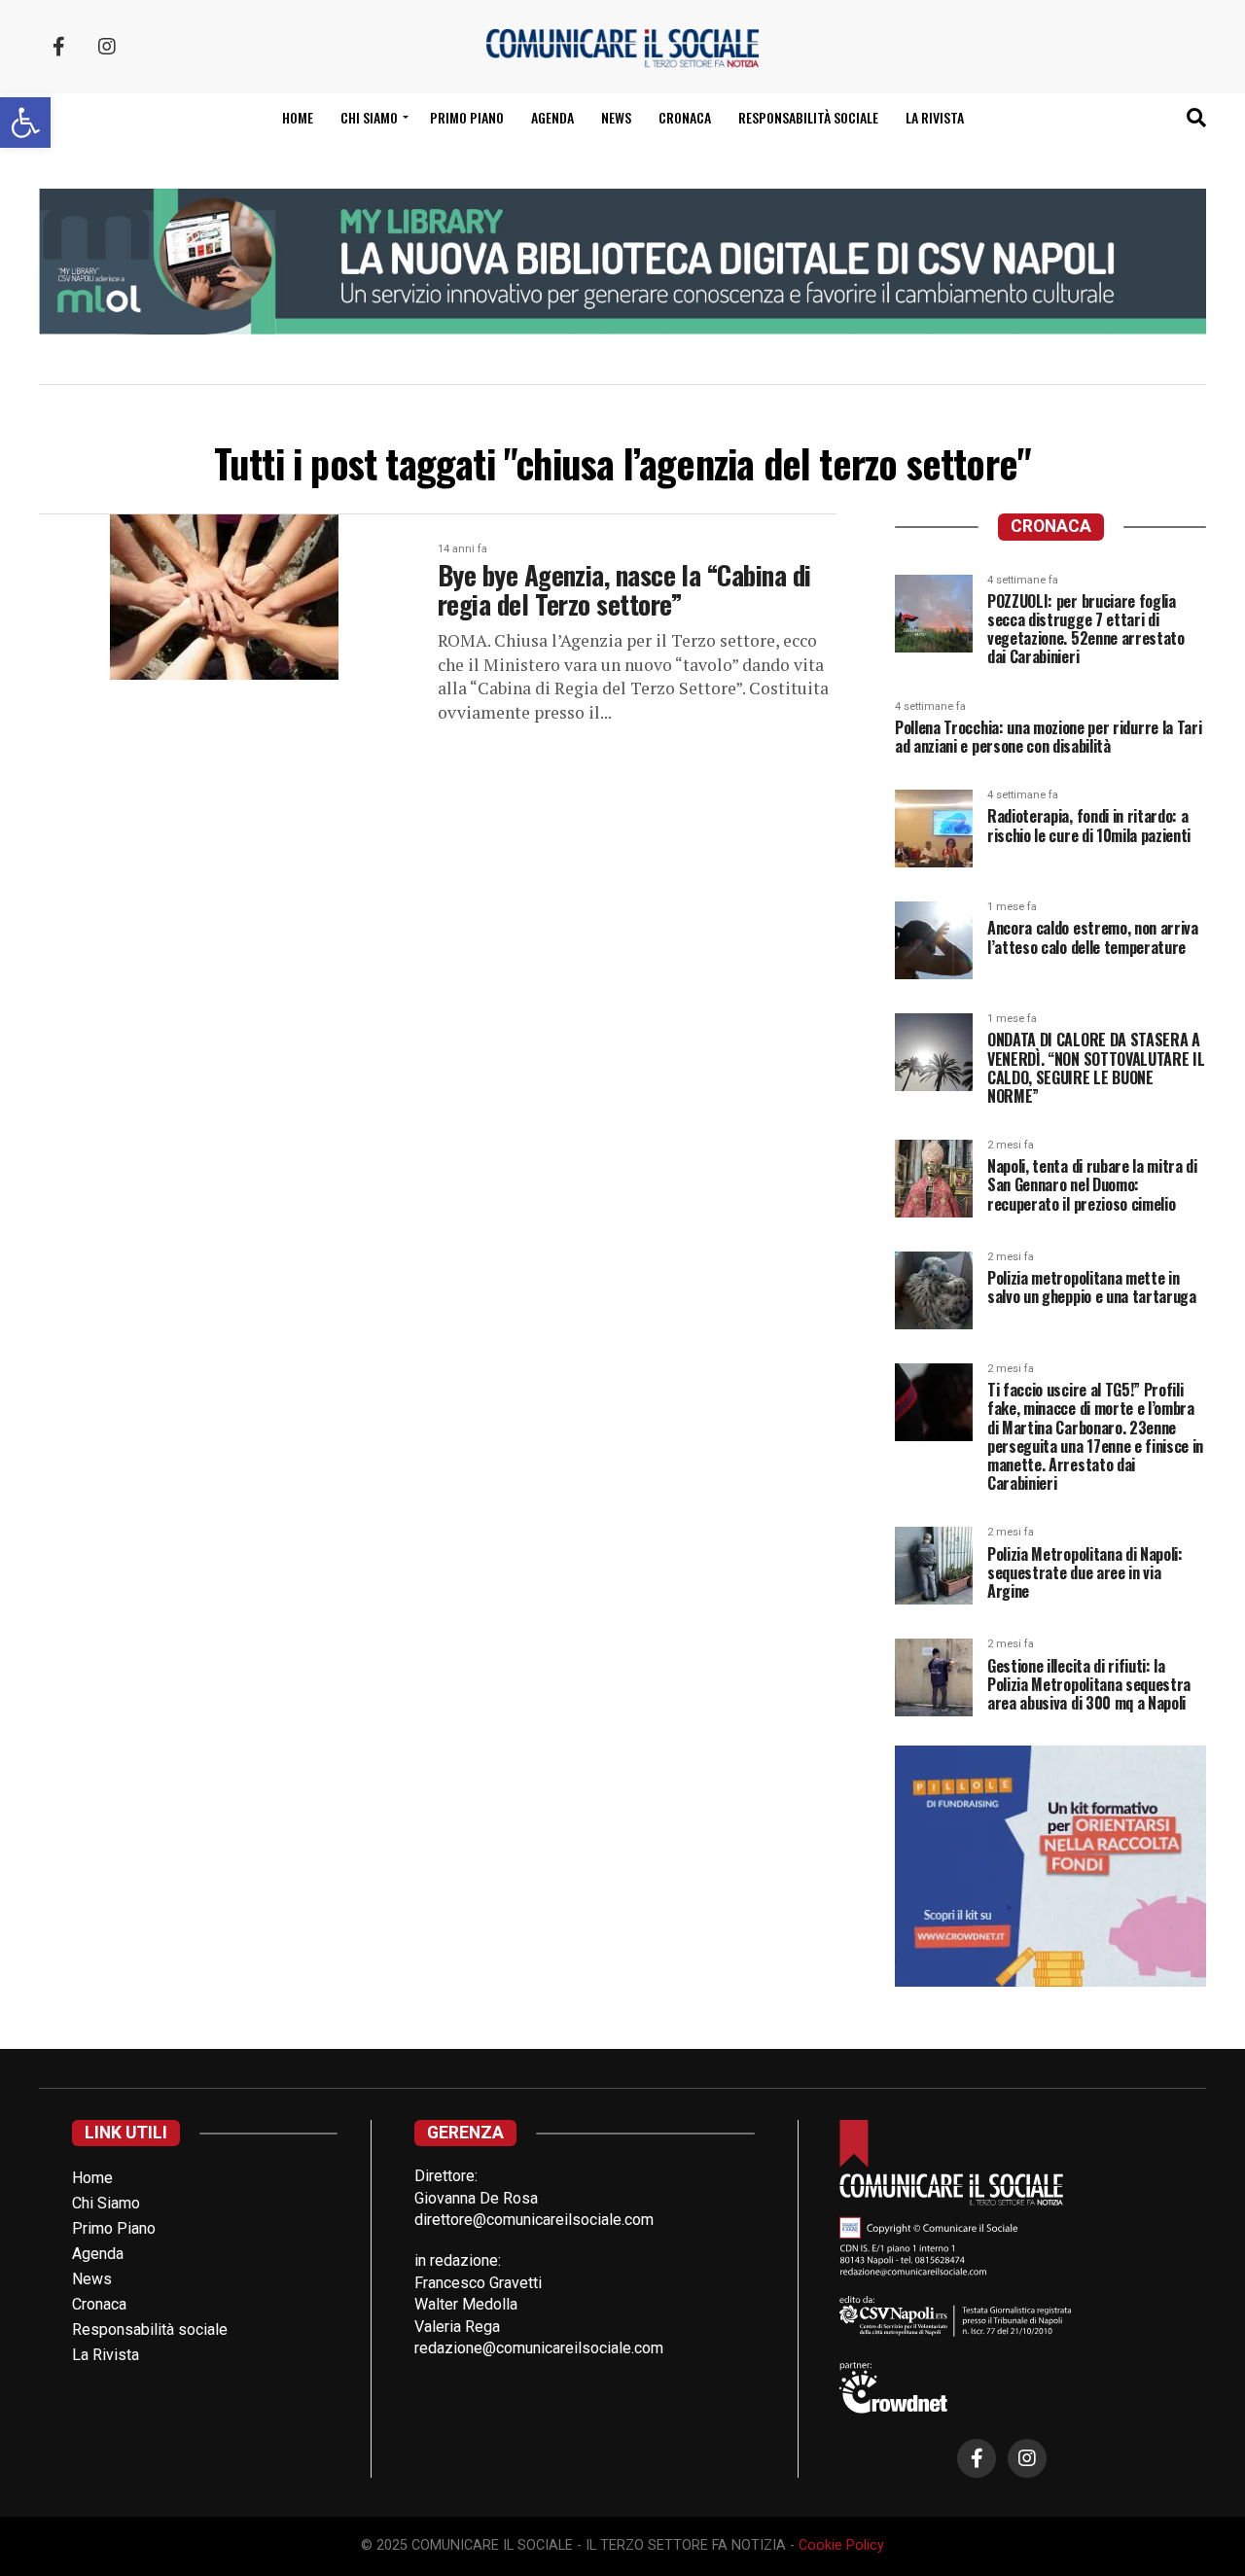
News (616, 117)
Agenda (552, 117)
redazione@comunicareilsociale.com (539, 2348)
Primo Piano (467, 117)
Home (298, 117)
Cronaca (685, 117)
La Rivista (935, 117)
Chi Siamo (106, 2203)
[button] (25, 123)
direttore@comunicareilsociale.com (534, 2220)
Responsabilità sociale (808, 117)
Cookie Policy (841, 2545)
